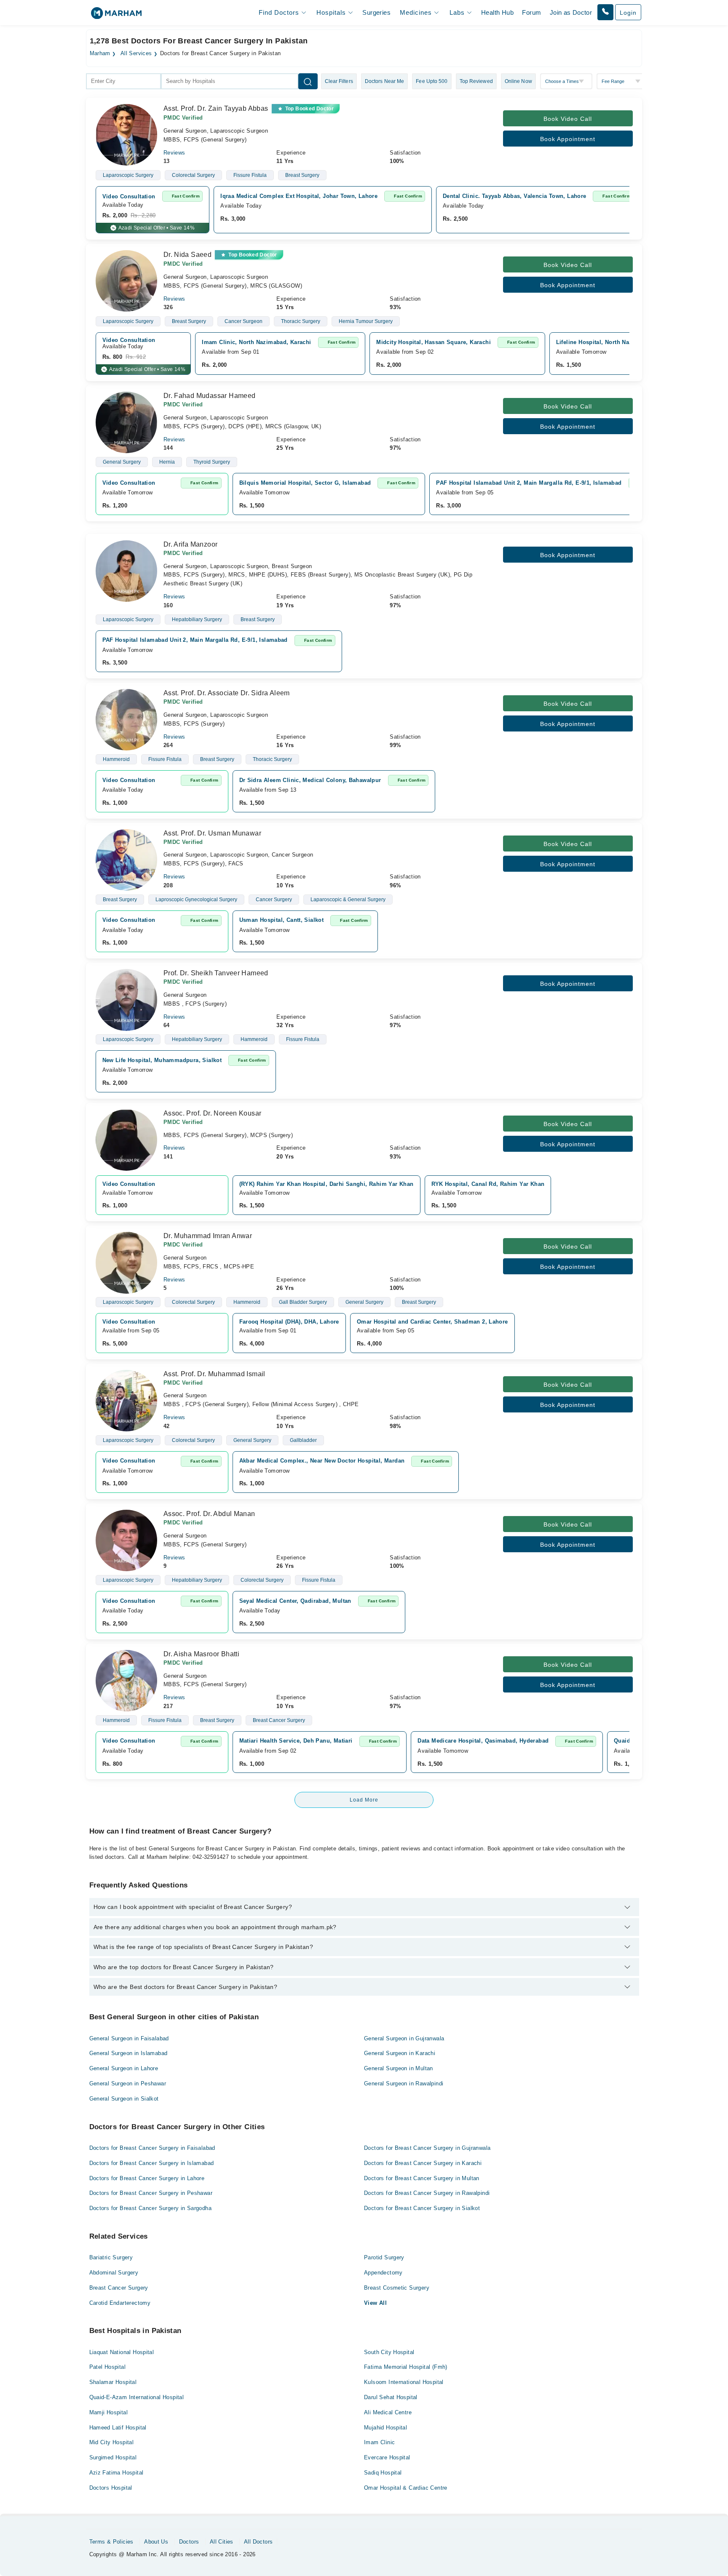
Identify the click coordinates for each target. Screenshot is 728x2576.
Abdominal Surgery (114, 2273)
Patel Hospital (107, 2367)
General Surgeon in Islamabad (128, 2053)
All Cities (222, 2542)
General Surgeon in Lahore (124, 2068)
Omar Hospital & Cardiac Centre (406, 2488)
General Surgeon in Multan (399, 2068)
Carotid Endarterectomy (120, 2303)
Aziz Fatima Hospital (116, 2473)
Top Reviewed (476, 81)
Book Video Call (568, 119)
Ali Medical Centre (388, 2412)
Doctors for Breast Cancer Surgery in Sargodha (151, 2208)
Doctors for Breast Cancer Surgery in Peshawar (151, 2193)
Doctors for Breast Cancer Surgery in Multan (422, 2178)
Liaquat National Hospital (122, 2352)
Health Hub (497, 12)
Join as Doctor (571, 12)
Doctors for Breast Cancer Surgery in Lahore (147, 2178)
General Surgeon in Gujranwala (404, 2038)
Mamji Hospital (108, 2412)
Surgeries (376, 12)
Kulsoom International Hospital (404, 2382)
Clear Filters (339, 81)
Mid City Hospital (112, 2442)
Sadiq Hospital (383, 2473)
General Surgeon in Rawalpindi (404, 2083)
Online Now (518, 81)
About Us (156, 2542)
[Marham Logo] (116, 16)
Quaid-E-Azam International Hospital (137, 2397)
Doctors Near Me (385, 81)
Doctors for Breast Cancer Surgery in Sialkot (422, 2208)
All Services (136, 53)
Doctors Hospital (111, 2488)
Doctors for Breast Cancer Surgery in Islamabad (152, 2163)
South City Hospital (389, 2352)
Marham (100, 53)
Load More (364, 1800)
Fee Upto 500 (432, 81)
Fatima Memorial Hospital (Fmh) (406, 2367)
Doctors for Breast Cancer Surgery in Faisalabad (152, 2148)
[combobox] (123, 81)
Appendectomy (383, 2273)
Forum (531, 12)
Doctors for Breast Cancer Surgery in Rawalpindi (427, 2193)
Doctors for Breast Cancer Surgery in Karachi (423, 2163)
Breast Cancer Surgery (119, 2288)
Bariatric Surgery (111, 2257)
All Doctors (258, 2542)
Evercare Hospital (387, 2457)
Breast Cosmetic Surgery (397, 2288)
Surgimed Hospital (113, 2457)
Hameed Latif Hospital (118, 2428)
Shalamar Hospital (113, 2382)
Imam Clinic (379, 2442)
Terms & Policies (111, 2542)
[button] (605, 12)
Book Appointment (568, 139)
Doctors (189, 2542)
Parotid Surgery (384, 2257)
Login (628, 13)
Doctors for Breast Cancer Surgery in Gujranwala (427, 2148)
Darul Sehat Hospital (391, 2397)
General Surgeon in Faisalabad (129, 2038)
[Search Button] (308, 81)
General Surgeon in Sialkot (124, 2099)
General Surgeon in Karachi (400, 2053)
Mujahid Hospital (385, 2428)
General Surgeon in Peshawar (128, 2083)
